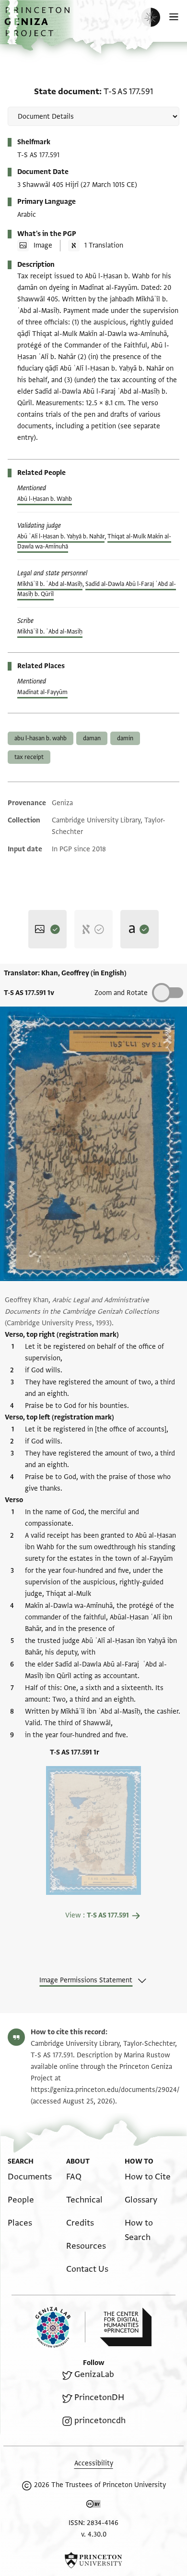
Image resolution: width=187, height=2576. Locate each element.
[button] (38, 27)
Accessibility (94, 2463)
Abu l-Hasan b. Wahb (41, 738)
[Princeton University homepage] (93, 2560)
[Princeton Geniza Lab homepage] (60, 2327)
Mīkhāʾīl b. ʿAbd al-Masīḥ (50, 584)
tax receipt (29, 757)
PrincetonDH (99, 2397)
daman (92, 738)
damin (125, 738)
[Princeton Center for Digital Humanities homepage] (126, 2327)
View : (97, 1915)
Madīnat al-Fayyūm (42, 692)
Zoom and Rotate (121, 993)
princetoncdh (100, 2420)
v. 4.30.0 (94, 2534)
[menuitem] (30, 2177)
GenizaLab (94, 2374)
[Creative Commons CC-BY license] (93, 2506)
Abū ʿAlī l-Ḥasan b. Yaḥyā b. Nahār (61, 536)
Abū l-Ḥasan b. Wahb (45, 499)
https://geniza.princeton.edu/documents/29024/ (105, 2090)
